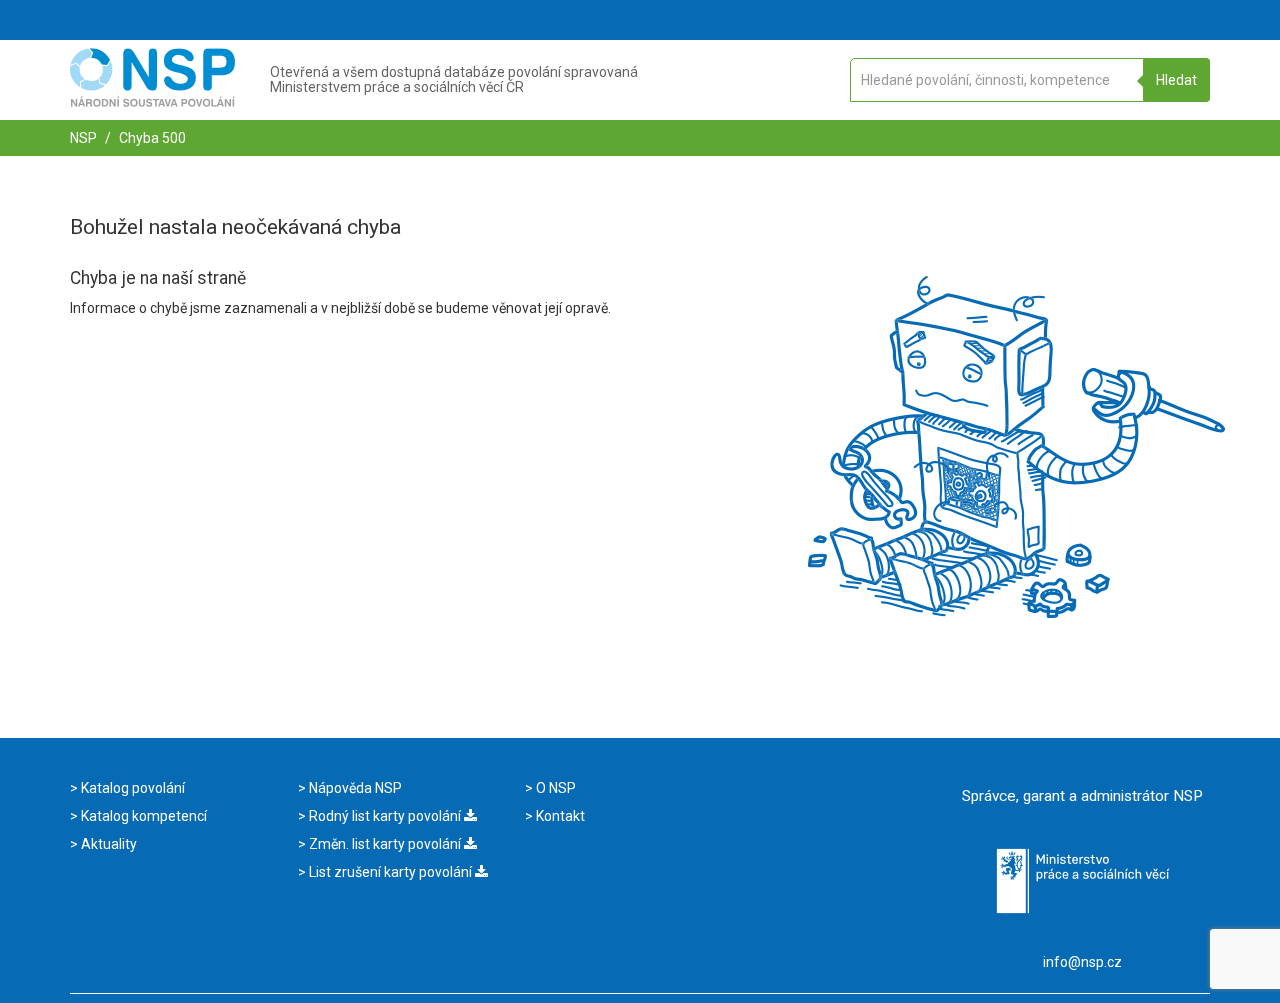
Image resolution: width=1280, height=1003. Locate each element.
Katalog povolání (131, 788)
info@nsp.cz (1082, 962)
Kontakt (559, 816)
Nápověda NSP (354, 788)
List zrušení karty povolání (390, 872)
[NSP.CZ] (152, 102)
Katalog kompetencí (142, 816)
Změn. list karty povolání (385, 844)
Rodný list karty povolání (385, 816)
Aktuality (107, 844)
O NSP (554, 788)
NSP (83, 138)
